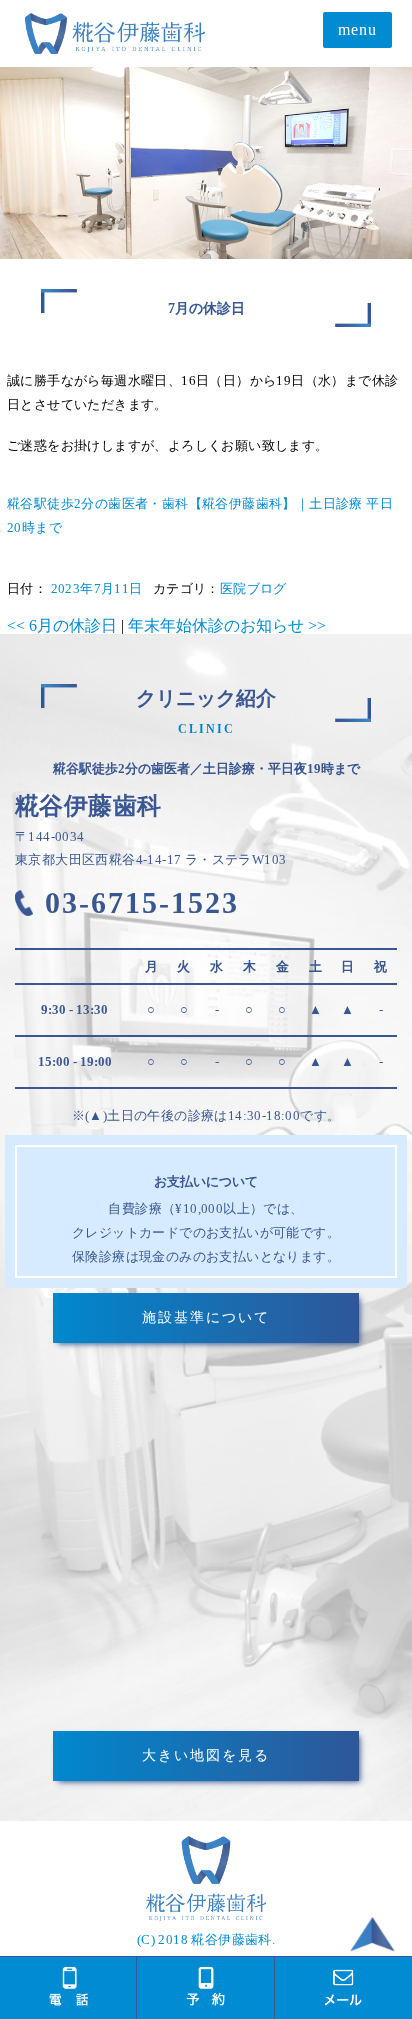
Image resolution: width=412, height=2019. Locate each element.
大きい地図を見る (206, 1755)
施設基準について (206, 1317)
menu (357, 29)
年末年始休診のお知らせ (227, 625)
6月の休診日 (62, 625)
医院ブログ (253, 588)
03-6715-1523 (142, 902)
